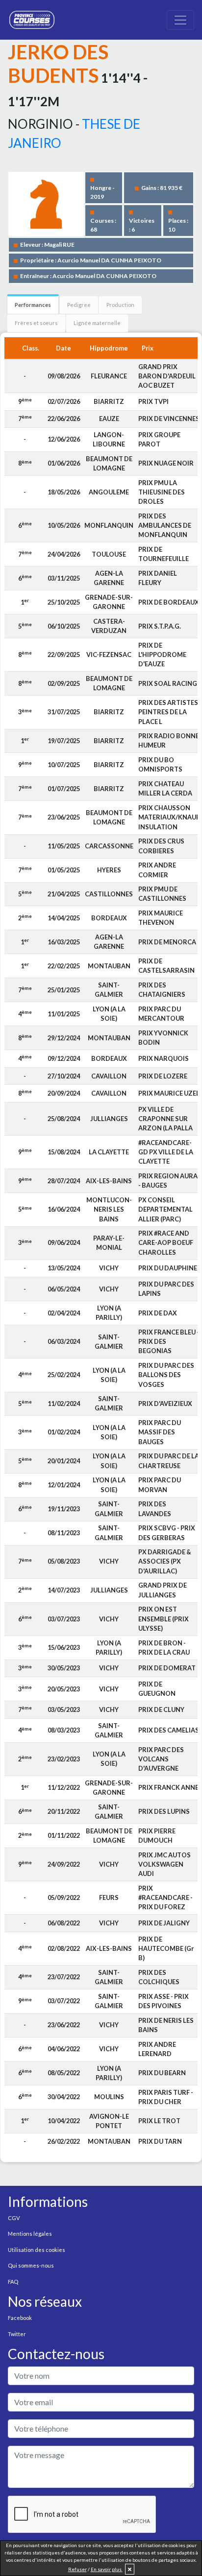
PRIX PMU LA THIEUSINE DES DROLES (162, 492)
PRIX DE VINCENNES (169, 419)
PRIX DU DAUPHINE (168, 1268)
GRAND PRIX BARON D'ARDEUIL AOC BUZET (167, 376)
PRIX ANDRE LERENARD (157, 2049)
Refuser (77, 2569)
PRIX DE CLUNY (161, 1710)
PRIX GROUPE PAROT (159, 439)
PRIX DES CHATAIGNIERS (162, 990)
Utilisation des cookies (37, 2250)
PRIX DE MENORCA (167, 942)
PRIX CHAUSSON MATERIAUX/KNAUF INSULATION (169, 817)
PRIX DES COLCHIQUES (159, 1977)
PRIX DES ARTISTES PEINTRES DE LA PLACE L (168, 712)
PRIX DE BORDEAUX (169, 602)
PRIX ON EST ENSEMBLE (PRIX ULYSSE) (164, 1618)
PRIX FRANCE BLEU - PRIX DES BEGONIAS (169, 1341)
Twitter (17, 2334)
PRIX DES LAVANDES (155, 1509)
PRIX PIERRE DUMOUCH (157, 1836)
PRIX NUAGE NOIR (166, 463)
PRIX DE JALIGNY (164, 1923)
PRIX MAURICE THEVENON (161, 918)
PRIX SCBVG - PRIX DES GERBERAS (167, 1533)
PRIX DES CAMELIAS (169, 1730)
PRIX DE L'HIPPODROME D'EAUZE (162, 655)
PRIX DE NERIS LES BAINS (166, 2025)
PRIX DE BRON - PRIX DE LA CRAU (164, 1648)
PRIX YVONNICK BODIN (163, 1038)
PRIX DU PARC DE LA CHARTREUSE (169, 1461)
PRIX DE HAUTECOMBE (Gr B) (166, 1948)
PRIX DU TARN (160, 2141)
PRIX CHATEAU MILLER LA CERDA (165, 788)
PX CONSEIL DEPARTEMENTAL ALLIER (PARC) (165, 1209)
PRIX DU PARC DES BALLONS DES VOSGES (166, 1375)
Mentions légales (30, 2234)
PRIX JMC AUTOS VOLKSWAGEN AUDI (164, 1864)
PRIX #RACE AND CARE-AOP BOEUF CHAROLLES (166, 1242)
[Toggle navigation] (180, 20)
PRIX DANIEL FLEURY (158, 578)
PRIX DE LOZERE (163, 1076)
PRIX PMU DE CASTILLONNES (162, 894)
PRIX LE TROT (159, 2121)
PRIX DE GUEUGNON (157, 1689)
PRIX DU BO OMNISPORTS (160, 764)
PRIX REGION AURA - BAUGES (168, 1181)
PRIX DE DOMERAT (167, 1668)
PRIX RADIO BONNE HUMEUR (169, 740)
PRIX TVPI (153, 401)
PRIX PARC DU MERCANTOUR (161, 1014)
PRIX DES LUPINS (164, 1811)
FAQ (13, 2282)
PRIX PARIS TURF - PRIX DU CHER (166, 2097)
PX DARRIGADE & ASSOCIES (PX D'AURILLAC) (165, 1561)
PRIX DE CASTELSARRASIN (166, 966)
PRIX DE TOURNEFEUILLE (164, 554)
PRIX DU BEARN (162, 2073)
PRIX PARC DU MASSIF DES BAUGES (160, 1432)
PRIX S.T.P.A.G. (160, 626)
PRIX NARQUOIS (164, 1058)
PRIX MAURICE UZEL (169, 1093)
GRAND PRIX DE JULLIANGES (163, 1590)
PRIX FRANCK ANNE (168, 1787)
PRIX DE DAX (158, 1313)
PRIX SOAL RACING (168, 683)
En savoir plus (107, 2569)
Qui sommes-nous (31, 2265)
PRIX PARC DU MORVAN (160, 1485)
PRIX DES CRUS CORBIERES (161, 846)
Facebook (20, 2318)
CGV (14, 2218)
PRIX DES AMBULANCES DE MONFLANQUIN (165, 525)
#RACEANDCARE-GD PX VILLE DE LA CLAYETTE (166, 1152)
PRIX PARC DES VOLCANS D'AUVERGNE (161, 1759)
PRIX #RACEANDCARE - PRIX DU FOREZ (165, 1897)
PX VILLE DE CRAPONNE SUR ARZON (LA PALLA (165, 1119)
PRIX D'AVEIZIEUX (165, 1404)
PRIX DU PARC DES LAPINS (166, 1289)
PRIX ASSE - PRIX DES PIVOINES (164, 2001)
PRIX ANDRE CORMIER (157, 870)
